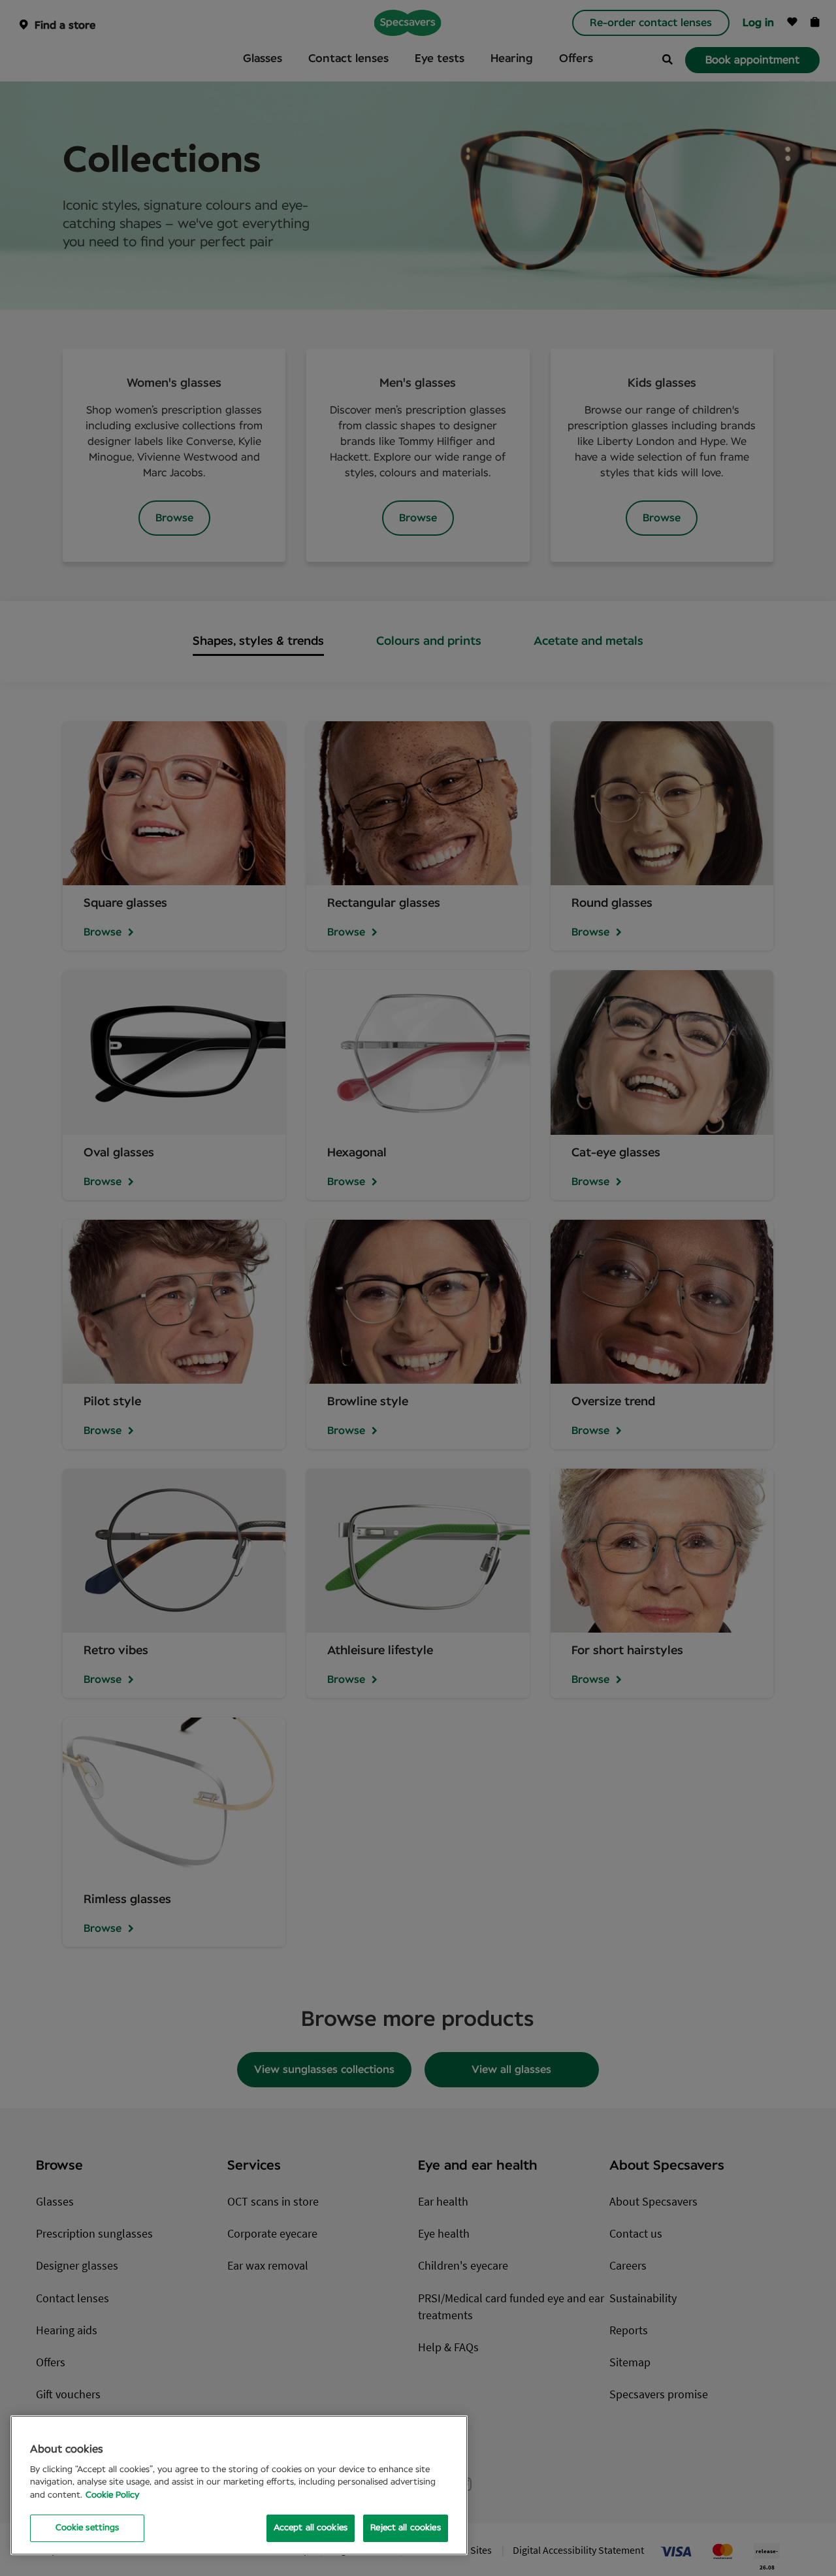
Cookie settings (88, 2528)
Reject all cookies (405, 2528)
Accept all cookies (311, 2528)
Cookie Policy (112, 2495)
